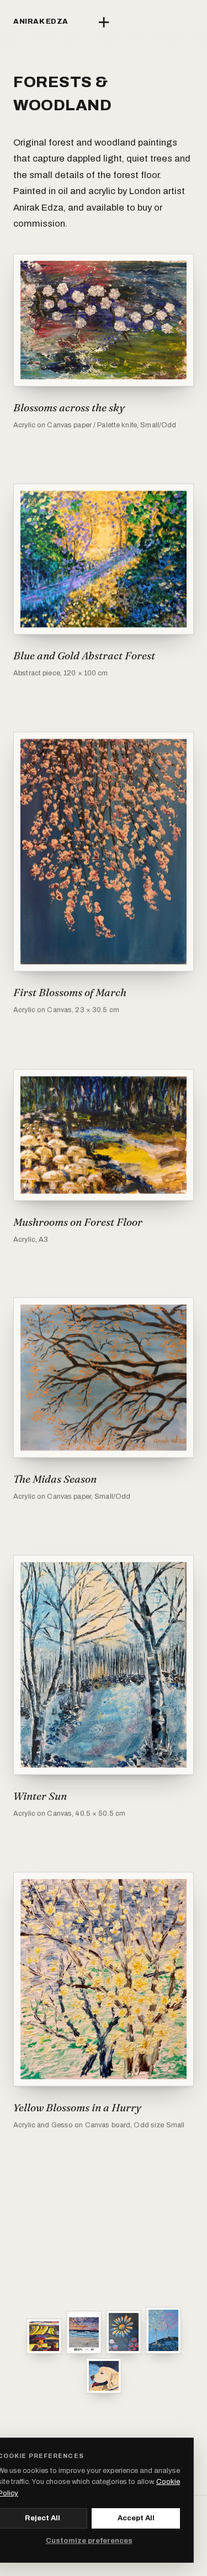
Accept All (136, 2518)
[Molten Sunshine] (124, 2332)
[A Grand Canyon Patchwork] (44, 2336)
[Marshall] (104, 2376)
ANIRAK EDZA (41, 22)
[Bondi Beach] (84, 2332)
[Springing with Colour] (163, 2330)
